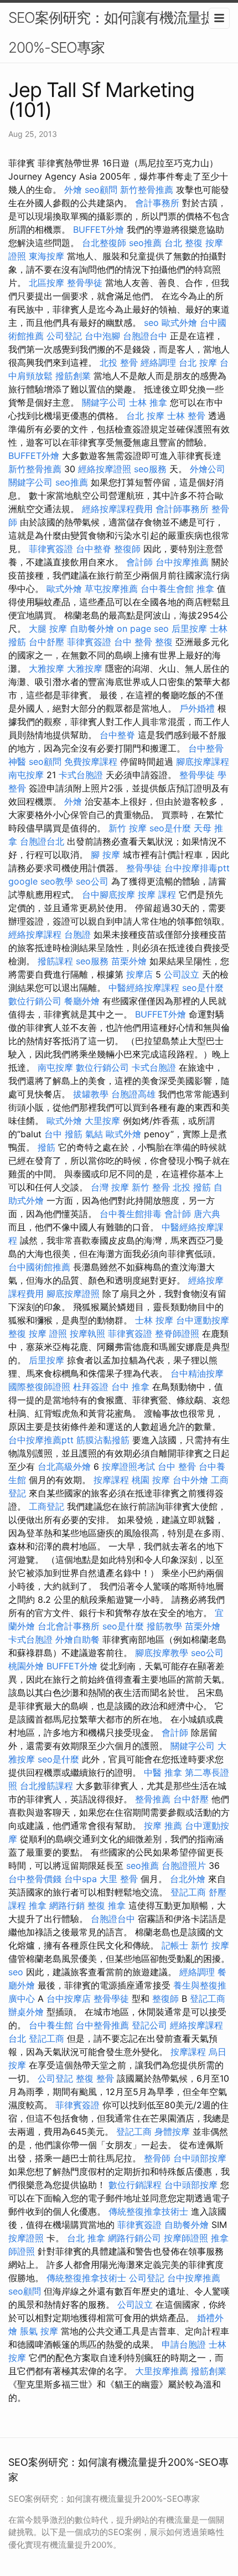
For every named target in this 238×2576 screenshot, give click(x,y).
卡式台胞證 (81, 775)
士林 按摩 (154, 1320)
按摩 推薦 (163, 1826)
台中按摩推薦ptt (41, 1440)
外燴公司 (208, 469)
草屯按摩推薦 (111, 589)
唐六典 (207, 1214)
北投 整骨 (119, 362)
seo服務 (150, 469)
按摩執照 (87, 1333)
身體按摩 (172, 2132)
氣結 (94, 1134)
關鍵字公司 (104, 402)
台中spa (81, 1879)
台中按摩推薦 (182, 562)
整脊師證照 (177, 1333)
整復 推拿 (107, 1905)
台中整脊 (94, 549)
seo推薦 (145, 243)
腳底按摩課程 (203, 761)
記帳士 (175, 1945)
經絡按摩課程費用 (117, 509)
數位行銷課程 (135, 2185)
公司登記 (64, 336)
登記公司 (149, 2025)
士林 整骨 (186, 416)
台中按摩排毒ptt (197, 868)
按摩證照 (26, 2238)
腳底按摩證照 (73, 1294)
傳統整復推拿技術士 (148, 2211)
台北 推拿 (86, 2238)
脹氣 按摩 (39, 2331)
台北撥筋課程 (46, 1786)
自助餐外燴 (92, 628)
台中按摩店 (69, 1999)
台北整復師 (104, 243)
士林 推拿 (148, 402)
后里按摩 (189, 628)
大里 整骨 (119, 1879)
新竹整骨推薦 (147, 190)
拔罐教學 (91, 1094)
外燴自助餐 (77, 1639)
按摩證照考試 (128, 1466)
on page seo (143, 628)
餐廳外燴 (82, 1001)
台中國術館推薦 (39, 1267)
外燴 (73, 190)
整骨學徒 (85, 283)
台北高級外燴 (64, 1466)
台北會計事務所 (69, 1626)
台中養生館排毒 (131, 1214)
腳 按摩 (105, 855)
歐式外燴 (179, 323)
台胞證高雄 (133, 1094)
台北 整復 (183, 243)
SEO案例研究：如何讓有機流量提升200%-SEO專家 (118, 32)
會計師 (139, 562)
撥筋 (46, 1147)
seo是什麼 (170, 828)
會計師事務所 (182, 509)
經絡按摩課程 (35, 934)
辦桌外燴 (26, 2012)
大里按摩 (102, 1121)
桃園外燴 (26, 1666)
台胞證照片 (184, 1865)
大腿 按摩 (48, 628)
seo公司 (92, 881)
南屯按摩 (26, 775)
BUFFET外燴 (99, 229)
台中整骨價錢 (35, 1879)
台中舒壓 (46, 642)
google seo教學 (41, 881)
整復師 (127, 549)
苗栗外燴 (129, 961)
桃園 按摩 (151, 1480)
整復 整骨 (95, 2078)
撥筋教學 (164, 1626)
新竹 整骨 (151, 1187)
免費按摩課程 (91, 761)
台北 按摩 (198, 362)
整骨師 (157, 2158)
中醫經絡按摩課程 (144, 988)
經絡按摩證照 (105, 469)
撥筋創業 (73, 376)
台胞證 (77, 934)
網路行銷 (67, 1905)
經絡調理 (158, 362)
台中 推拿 (130, 1387)
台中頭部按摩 (200, 2158)
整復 (164, 642)
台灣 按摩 (110, 1187)
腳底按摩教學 (162, 1653)
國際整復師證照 (39, 1387)
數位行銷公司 (35, 1001)
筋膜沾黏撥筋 (103, 1440)
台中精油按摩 (197, 1373)
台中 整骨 (133, 642)
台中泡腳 (102, 336)
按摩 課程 (157, 895)
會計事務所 (157, 203)
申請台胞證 (184, 2344)
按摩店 (139, 974)
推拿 (205, 589)
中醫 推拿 (163, 1772)
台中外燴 (190, 1480)
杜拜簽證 (91, 1387)
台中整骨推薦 (102, 2025)
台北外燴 (188, 1879)
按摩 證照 (48, 1333)
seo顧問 (101, 190)
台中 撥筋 (63, 1134)
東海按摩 (46, 256)
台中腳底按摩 (108, 895)
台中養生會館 (167, 589)
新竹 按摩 (128, 828)
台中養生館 (51, 2025)
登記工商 (188, 1892)
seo (151, 323)
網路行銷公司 (134, 2238)
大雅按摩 (46, 668)
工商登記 (46, 1506)
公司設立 (182, 974)
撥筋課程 (55, 961)
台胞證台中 (145, 336)
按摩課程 (111, 1480)
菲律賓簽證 (51, 549)
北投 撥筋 (192, 1187)
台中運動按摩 (203, 1320)
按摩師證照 (186, 2238)
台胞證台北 (42, 841)
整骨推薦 (153, 1799)
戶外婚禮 (197, 708)
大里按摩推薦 (162, 2371)
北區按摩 (46, 283)
